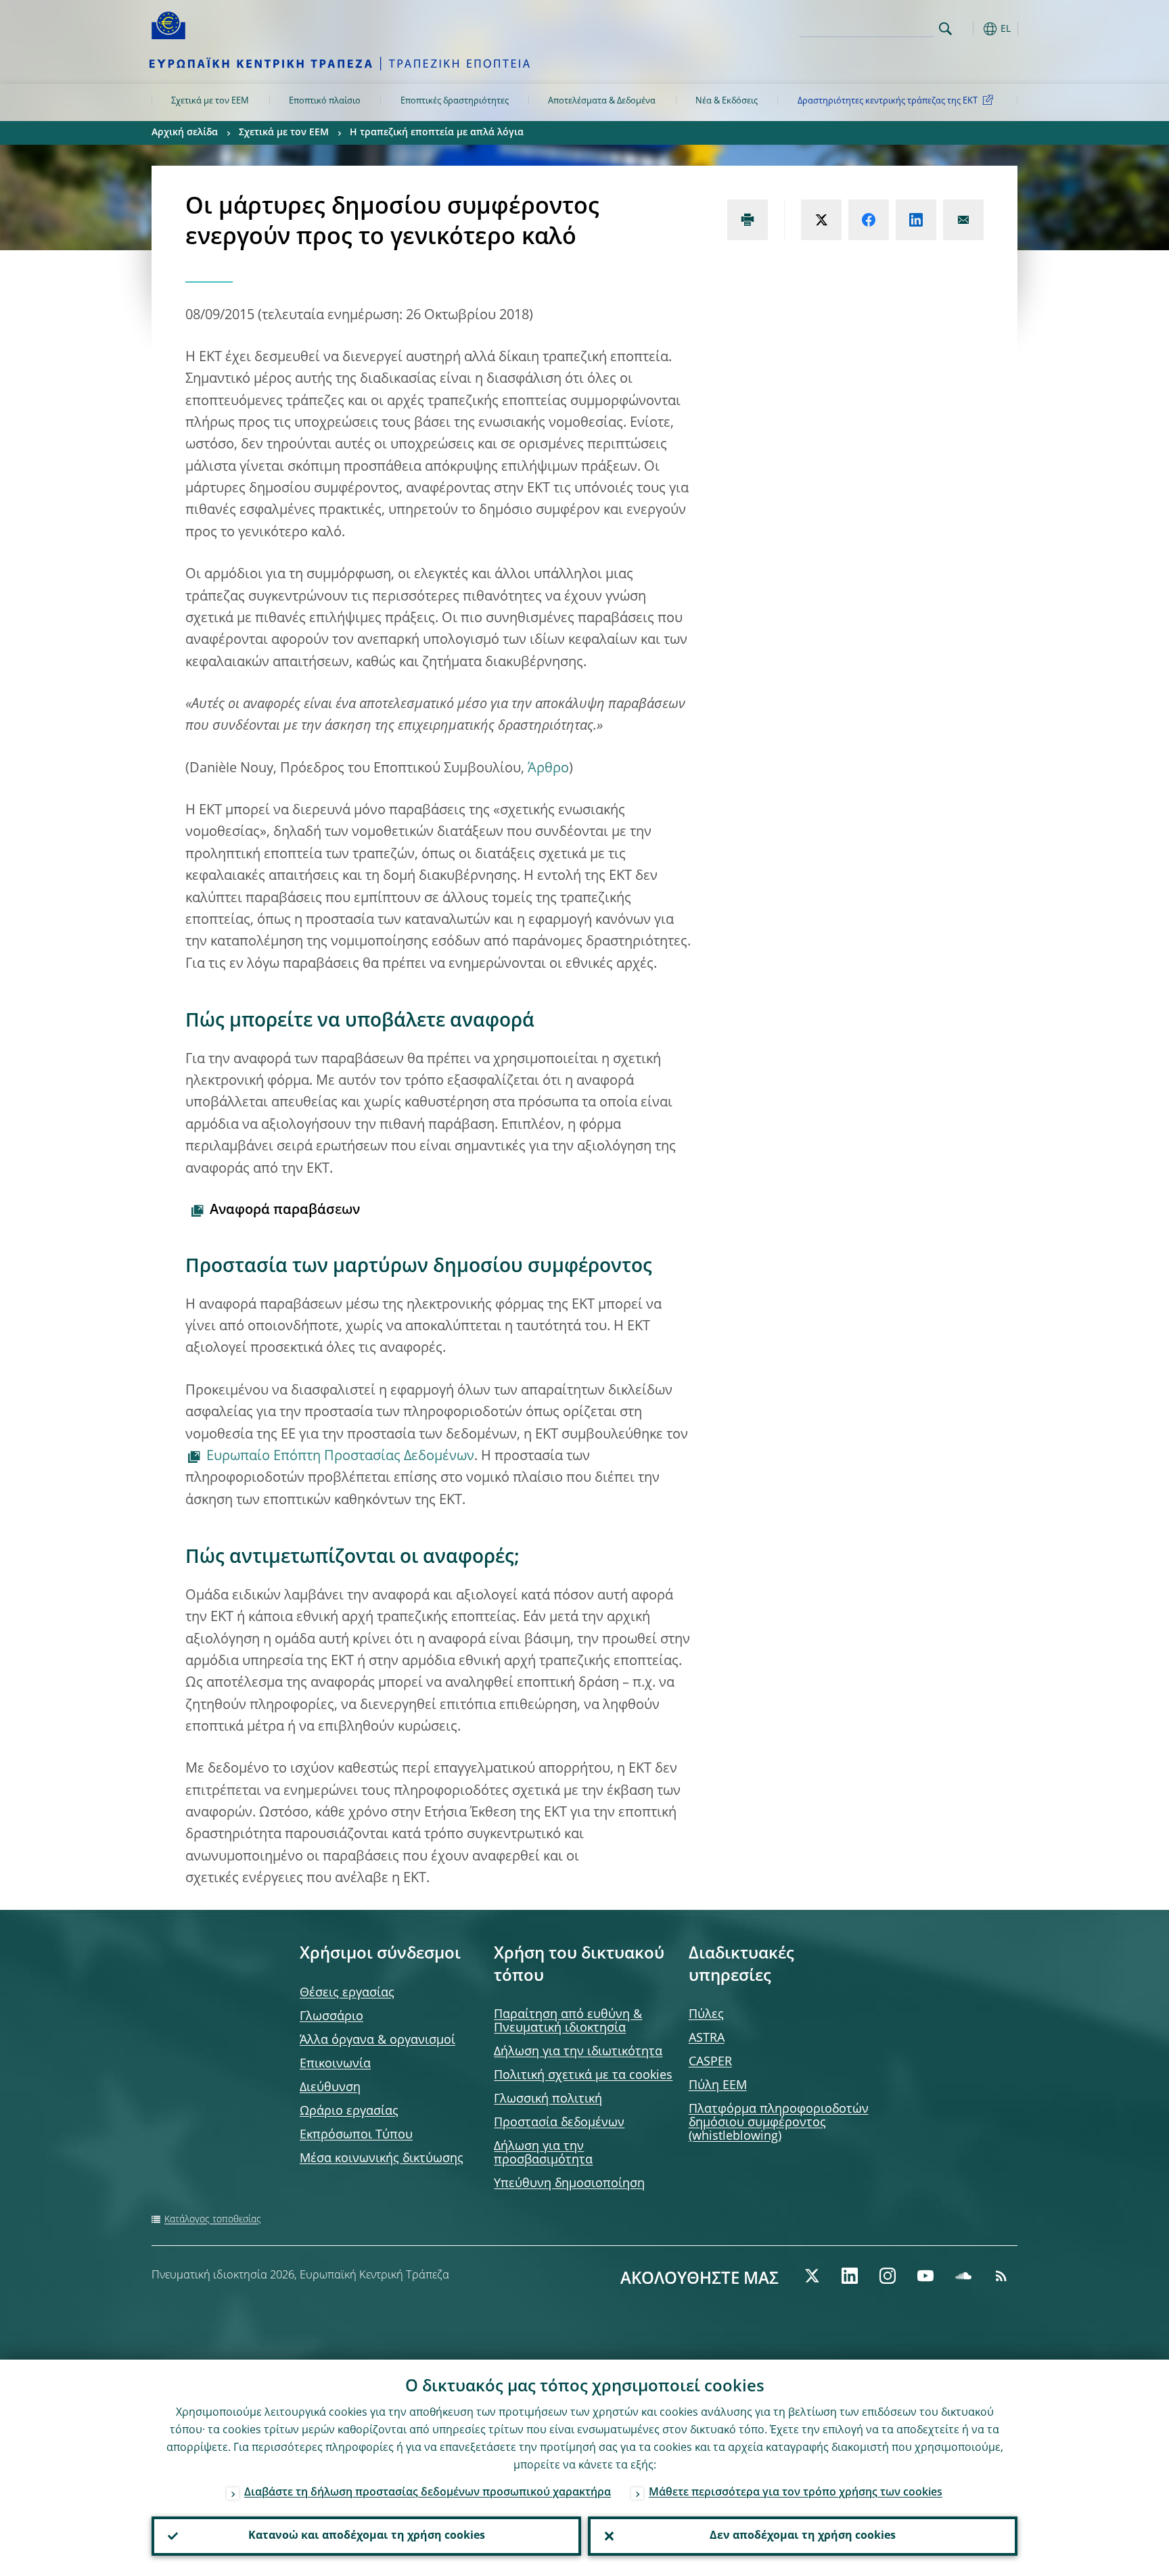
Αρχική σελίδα (185, 133)
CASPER (710, 2062)
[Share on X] (821, 220)
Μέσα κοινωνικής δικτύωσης (382, 2159)
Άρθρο (547, 769)
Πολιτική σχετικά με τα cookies (583, 2076)
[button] (970, 29)
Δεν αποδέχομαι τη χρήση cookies (803, 2536)
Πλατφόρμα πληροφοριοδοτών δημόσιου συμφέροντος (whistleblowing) (779, 2123)
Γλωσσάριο (331, 2017)
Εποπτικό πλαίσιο (325, 101)
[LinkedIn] (850, 2276)
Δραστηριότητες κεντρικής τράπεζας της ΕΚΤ (888, 101)
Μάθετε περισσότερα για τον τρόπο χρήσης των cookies (796, 2493)
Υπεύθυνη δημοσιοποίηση (569, 2184)
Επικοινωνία (335, 2064)
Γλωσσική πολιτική (548, 2099)
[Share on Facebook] (869, 220)
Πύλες (706, 2015)
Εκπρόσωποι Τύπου (356, 2135)
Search (945, 29)
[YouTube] (925, 2276)
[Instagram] (888, 2276)
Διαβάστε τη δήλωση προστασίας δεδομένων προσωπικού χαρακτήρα (428, 2493)
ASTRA (707, 2038)
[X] (812, 2276)
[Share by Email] (963, 220)
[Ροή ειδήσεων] (1001, 2276)
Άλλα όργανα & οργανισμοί (377, 2040)
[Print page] (748, 220)
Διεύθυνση (330, 2088)
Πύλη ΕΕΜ (718, 2086)
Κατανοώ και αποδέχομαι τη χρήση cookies (367, 2536)
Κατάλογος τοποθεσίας (213, 2220)
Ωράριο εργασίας (349, 2111)
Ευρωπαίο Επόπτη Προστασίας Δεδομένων (340, 1457)
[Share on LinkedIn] (916, 220)
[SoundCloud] (963, 2276)
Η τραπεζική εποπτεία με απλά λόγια (437, 133)
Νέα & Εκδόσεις (727, 101)
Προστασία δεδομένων (559, 2123)
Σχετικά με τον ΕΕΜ (210, 101)
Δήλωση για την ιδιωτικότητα (578, 2052)
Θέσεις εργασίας (347, 1993)
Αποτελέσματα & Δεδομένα (602, 101)
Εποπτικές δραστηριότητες (455, 101)
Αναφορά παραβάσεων (285, 1211)
